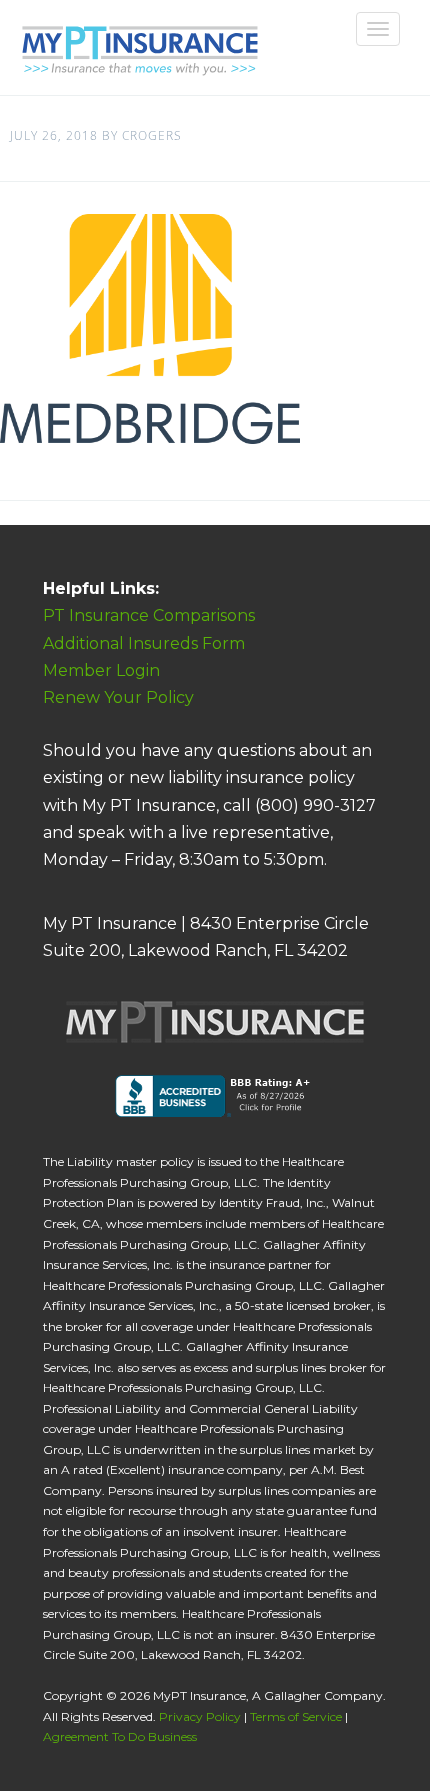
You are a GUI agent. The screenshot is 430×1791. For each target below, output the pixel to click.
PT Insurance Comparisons (149, 615)
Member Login (101, 670)
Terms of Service (296, 1716)
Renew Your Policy (118, 697)
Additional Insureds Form (144, 643)
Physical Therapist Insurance (137, 42)
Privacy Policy (200, 1716)
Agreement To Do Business (120, 1736)
